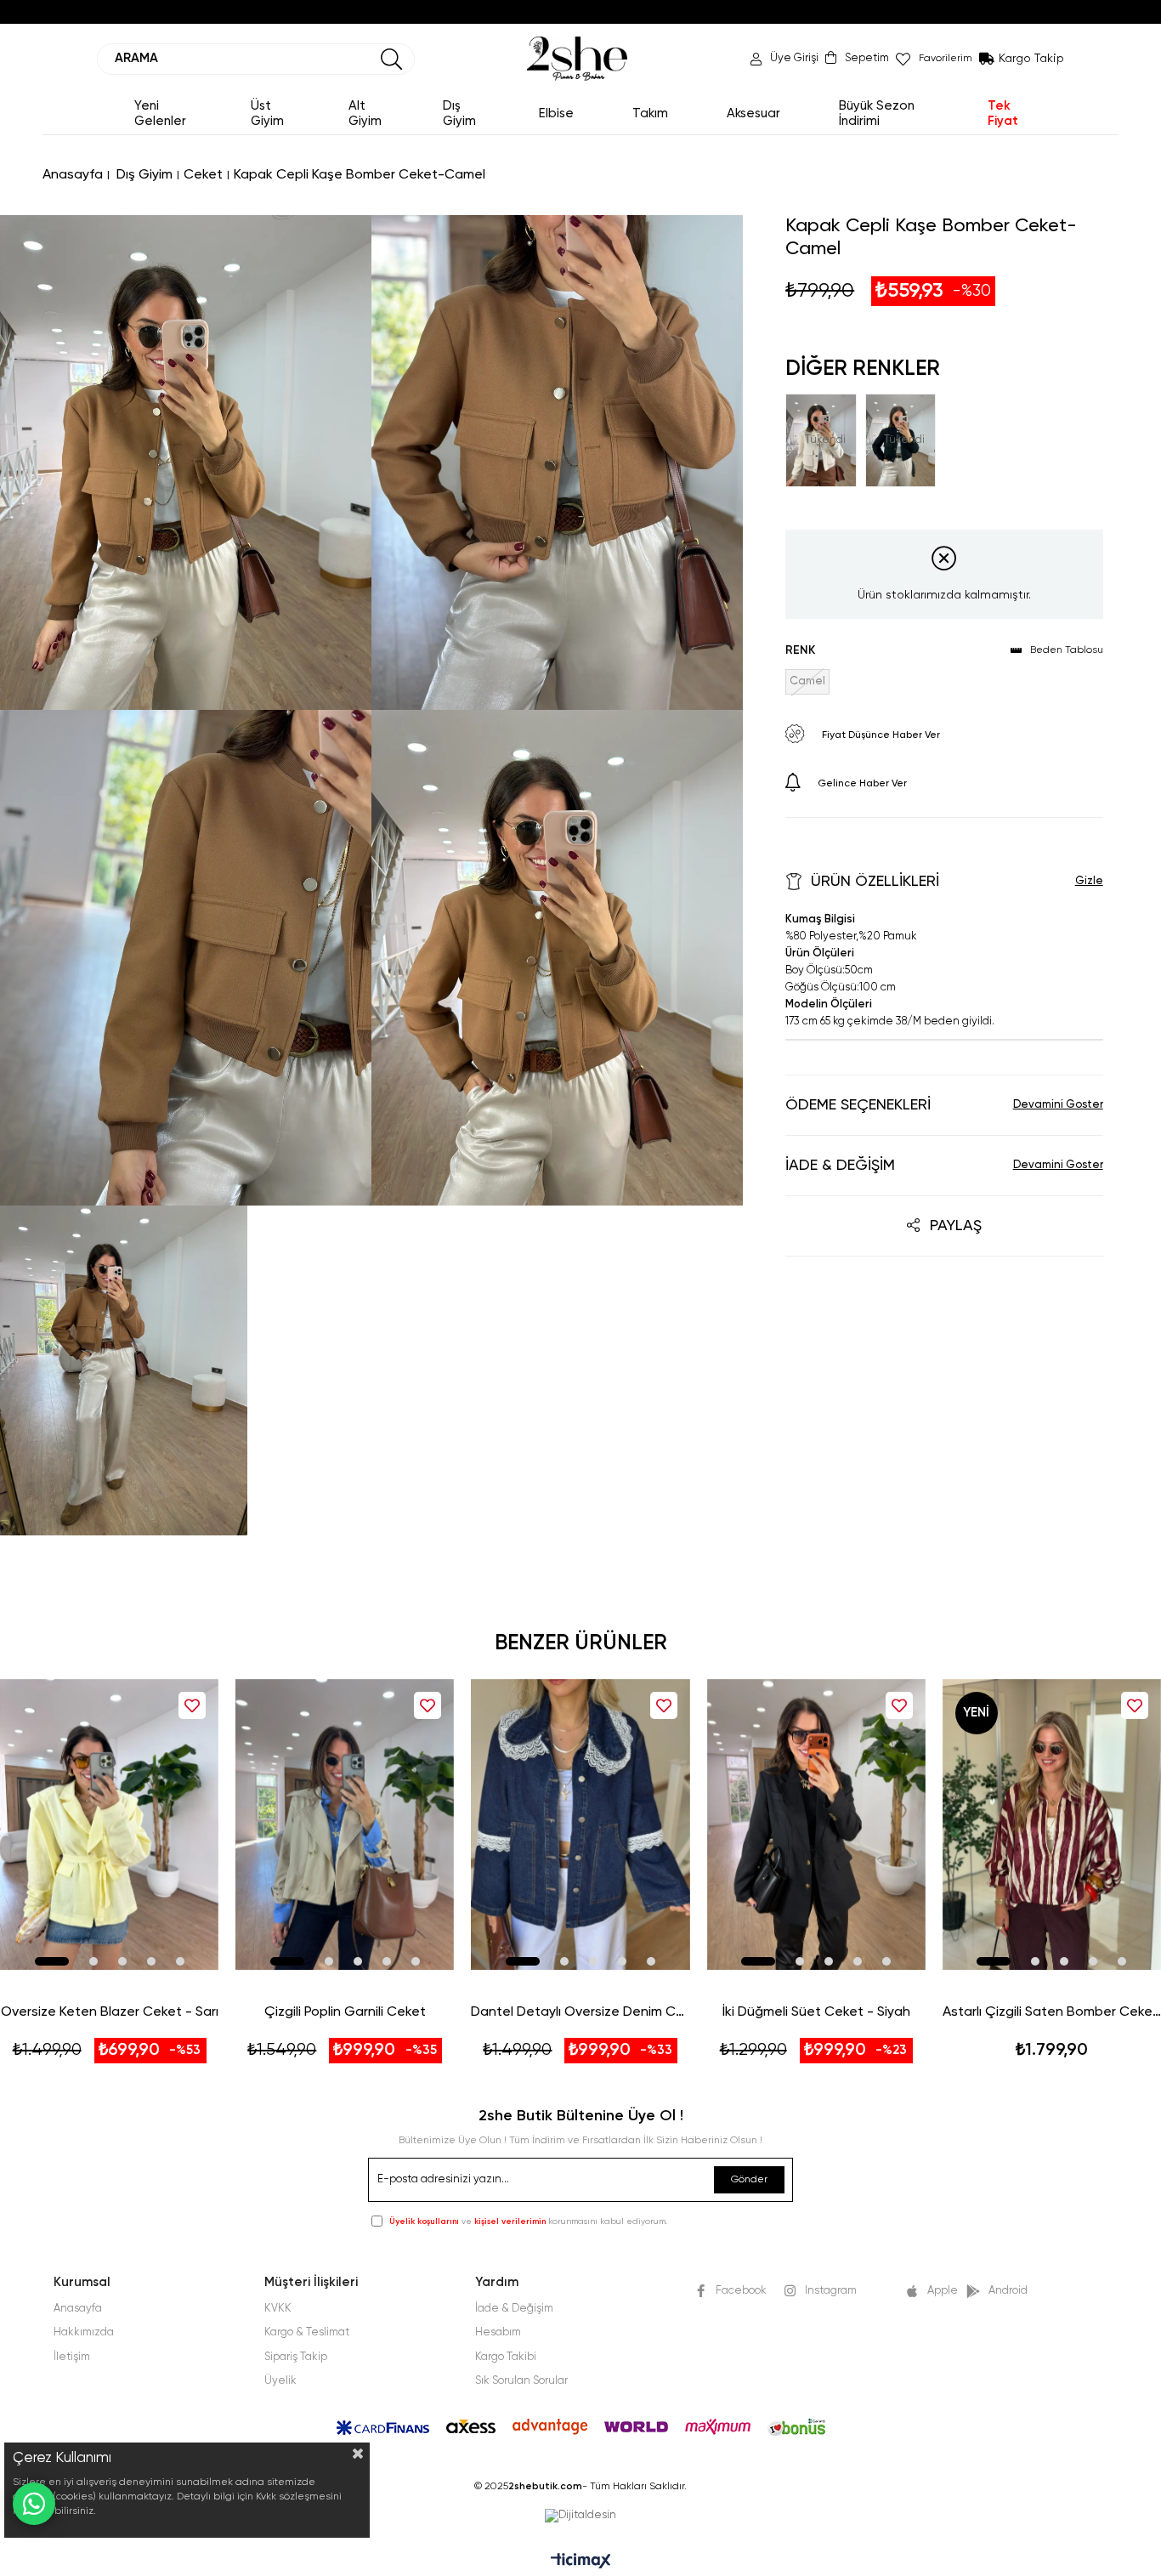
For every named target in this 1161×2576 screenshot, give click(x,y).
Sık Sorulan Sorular (521, 2381)
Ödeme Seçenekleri (858, 1105)
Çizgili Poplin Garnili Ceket (345, 2012)
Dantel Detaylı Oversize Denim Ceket (580, 2012)
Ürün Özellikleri (875, 882)
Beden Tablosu (1067, 650)
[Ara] (392, 59)
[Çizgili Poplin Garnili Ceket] (345, 1824)
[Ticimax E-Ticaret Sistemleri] (581, 2562)
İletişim (72, 2357)
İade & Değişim (840, 1166)
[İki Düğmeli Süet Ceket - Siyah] (816, 1824)
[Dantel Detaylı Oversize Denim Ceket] (580, 1824)
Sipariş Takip (296, 2357)
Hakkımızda (84, 2332)
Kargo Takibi (506, 2357)
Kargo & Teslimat (307, 2332)
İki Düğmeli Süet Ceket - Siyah (816, 2012)
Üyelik (280, 2381)
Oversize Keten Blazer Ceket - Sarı (110, 2012)
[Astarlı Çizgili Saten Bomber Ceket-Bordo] (1052, 1824)
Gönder (749, 2180)
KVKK (278, 2309)
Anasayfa (78, 2309)
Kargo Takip (1031, 59)
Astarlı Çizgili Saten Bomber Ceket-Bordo (1052, 2012)
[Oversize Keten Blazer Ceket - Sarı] (109, 1824)
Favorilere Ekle (192, 1705)
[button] (52, 1961)
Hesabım (498, 2332)
